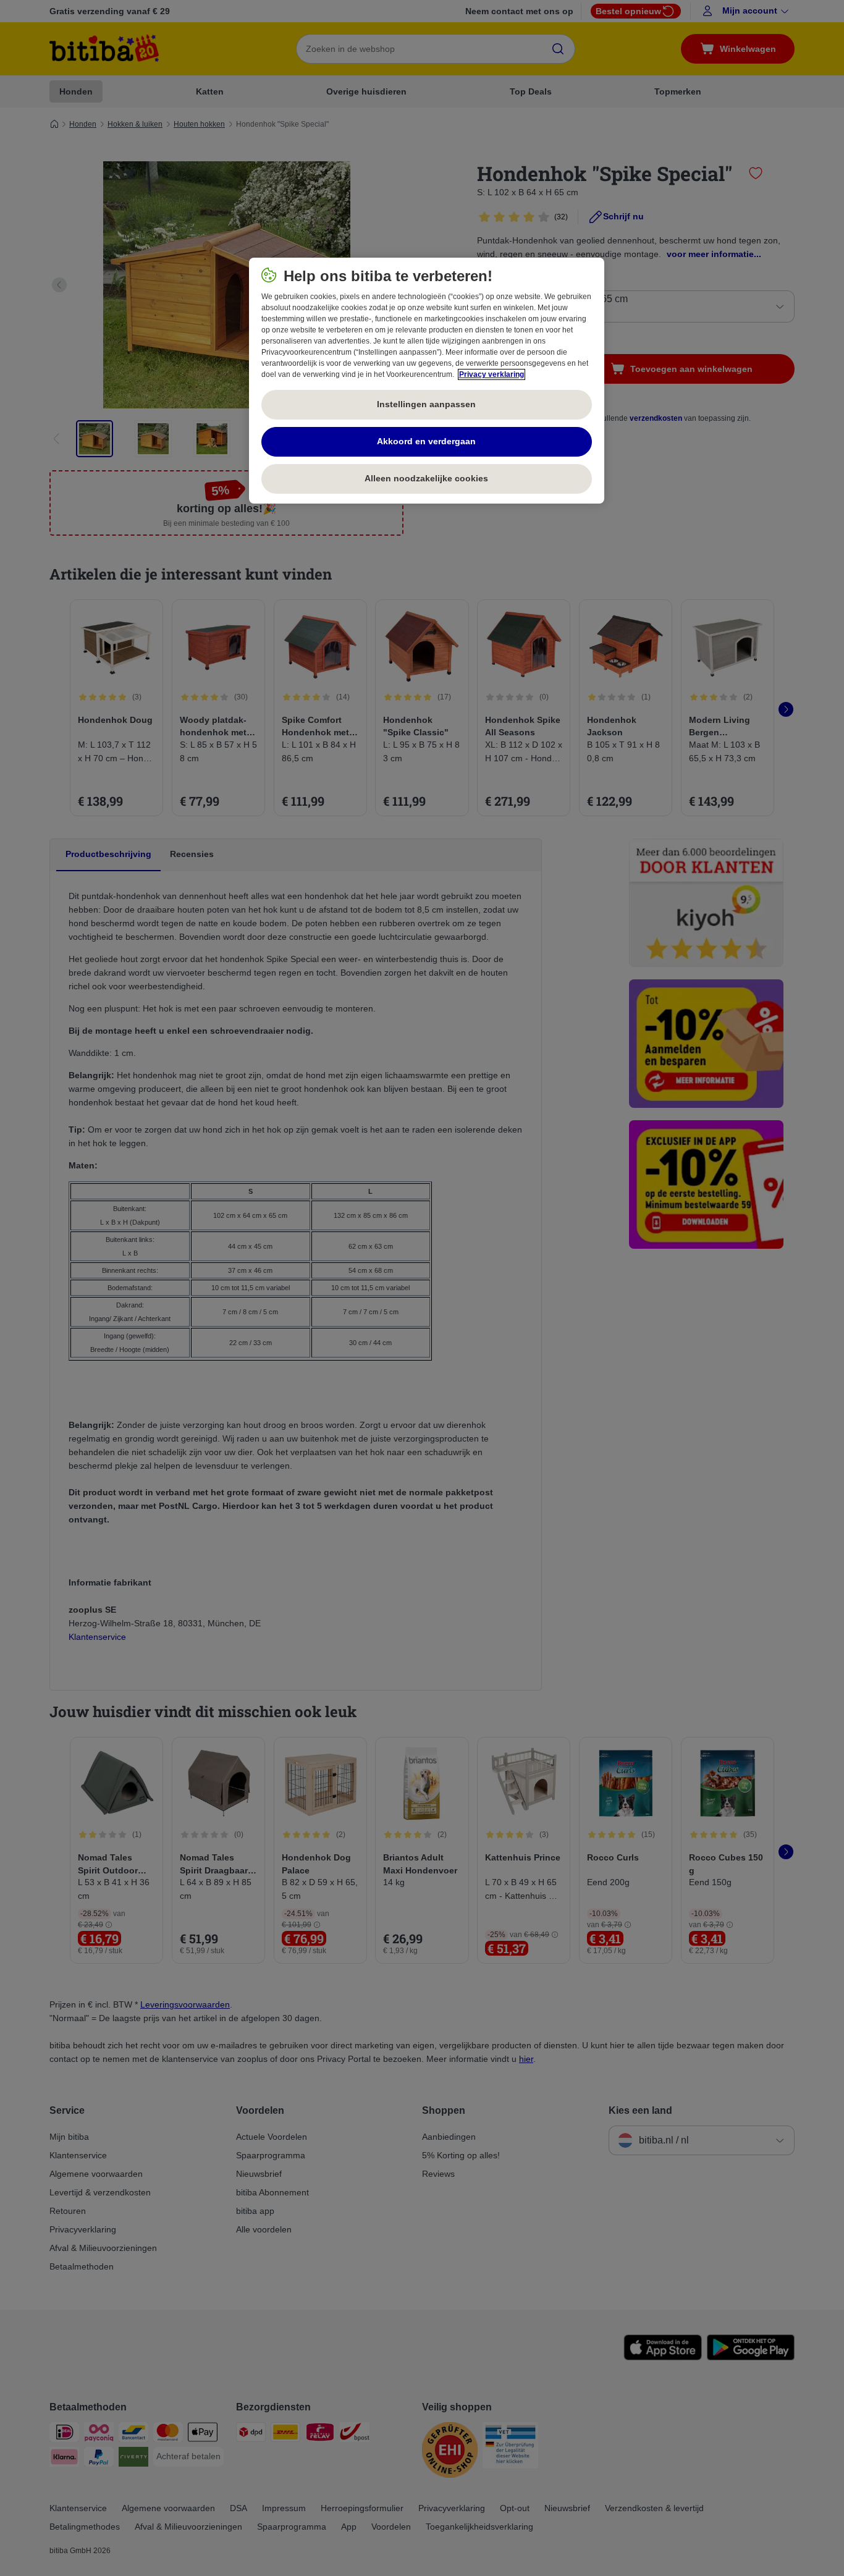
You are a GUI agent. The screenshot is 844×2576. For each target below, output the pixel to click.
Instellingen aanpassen (426, 404)
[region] (427, 381)
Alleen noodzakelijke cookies (426, 478)
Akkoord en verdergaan (426, 441)
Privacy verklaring (492, 374)
